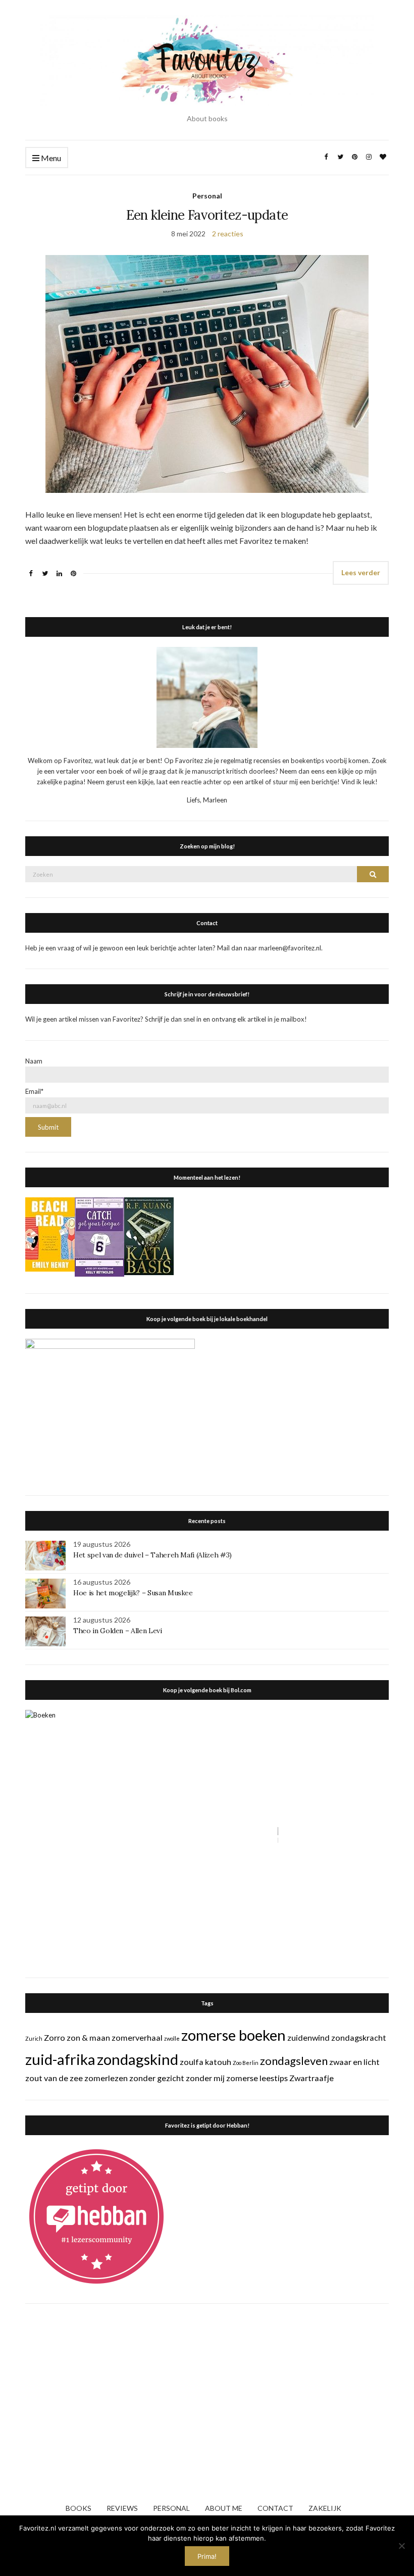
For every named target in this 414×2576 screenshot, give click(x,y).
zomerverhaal (137, 2037)
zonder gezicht (157, 2078)
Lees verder (361, 572)
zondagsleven (294, 2061)
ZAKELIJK (325, 2508)
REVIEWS (122, 2508)
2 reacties (228, 234)
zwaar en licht (354, 2062)
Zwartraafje (312, 2078)
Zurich (34, 2038)
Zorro (55, 2037)
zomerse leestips (257, 2078)
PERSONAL (171, 2508)
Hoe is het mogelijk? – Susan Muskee (133, 1593)
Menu (50, 158)
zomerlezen (106, 2078)
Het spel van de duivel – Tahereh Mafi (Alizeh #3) (152, 1555)
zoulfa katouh (205, 2062)
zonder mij (205, 2078)
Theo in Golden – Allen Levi (118, 1631)
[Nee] (401, 2546)
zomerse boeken (234, 2035)
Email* (34, 1091)
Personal (207, 196)
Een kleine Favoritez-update (207, 215)
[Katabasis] (149, 1236)
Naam (34, 1061)
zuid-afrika (60, 2059)
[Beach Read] (50, 1234)
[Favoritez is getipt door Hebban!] (97, 2216)
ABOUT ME (224, 2508)
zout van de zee (54, 2078)
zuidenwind (308, 2037)
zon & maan (88, 2037)
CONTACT (275, 2508)
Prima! (207, 2556)
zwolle (172, 2038)
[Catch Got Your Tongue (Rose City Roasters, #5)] (99, 1236)
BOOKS (79, 2508)
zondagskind (138, 2059)
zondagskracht (359, 2037)
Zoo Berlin (246, 2063)
